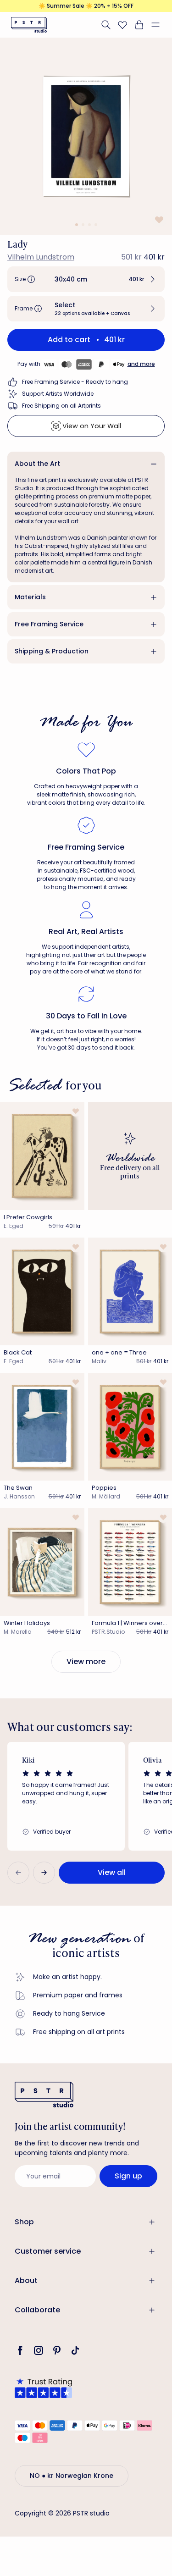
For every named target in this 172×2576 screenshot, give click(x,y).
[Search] (106, 25)
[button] (159, 25)
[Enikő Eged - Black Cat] (42, 1291)
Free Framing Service (49, 624)
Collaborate (37, 2310)
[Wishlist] (122, 25)
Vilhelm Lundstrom (41, 257)
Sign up (128, 2176)
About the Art (37, 464)
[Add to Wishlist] (158, 219)
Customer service (48, 2251)
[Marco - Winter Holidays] (42, 1562)
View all (112, 1872)
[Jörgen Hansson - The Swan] (42, 1427)
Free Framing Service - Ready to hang (75, 382)
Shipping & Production (52, 651)
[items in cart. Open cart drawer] (139, 25)
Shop (24, 2222)
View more (86, 1661)
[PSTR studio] (29, 25)
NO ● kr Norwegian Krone (72, 2476)
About (26, 2280)
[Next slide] (44, 1873)
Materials (30, 597)
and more (141, 364)
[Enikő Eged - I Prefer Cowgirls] (42, 1156)
